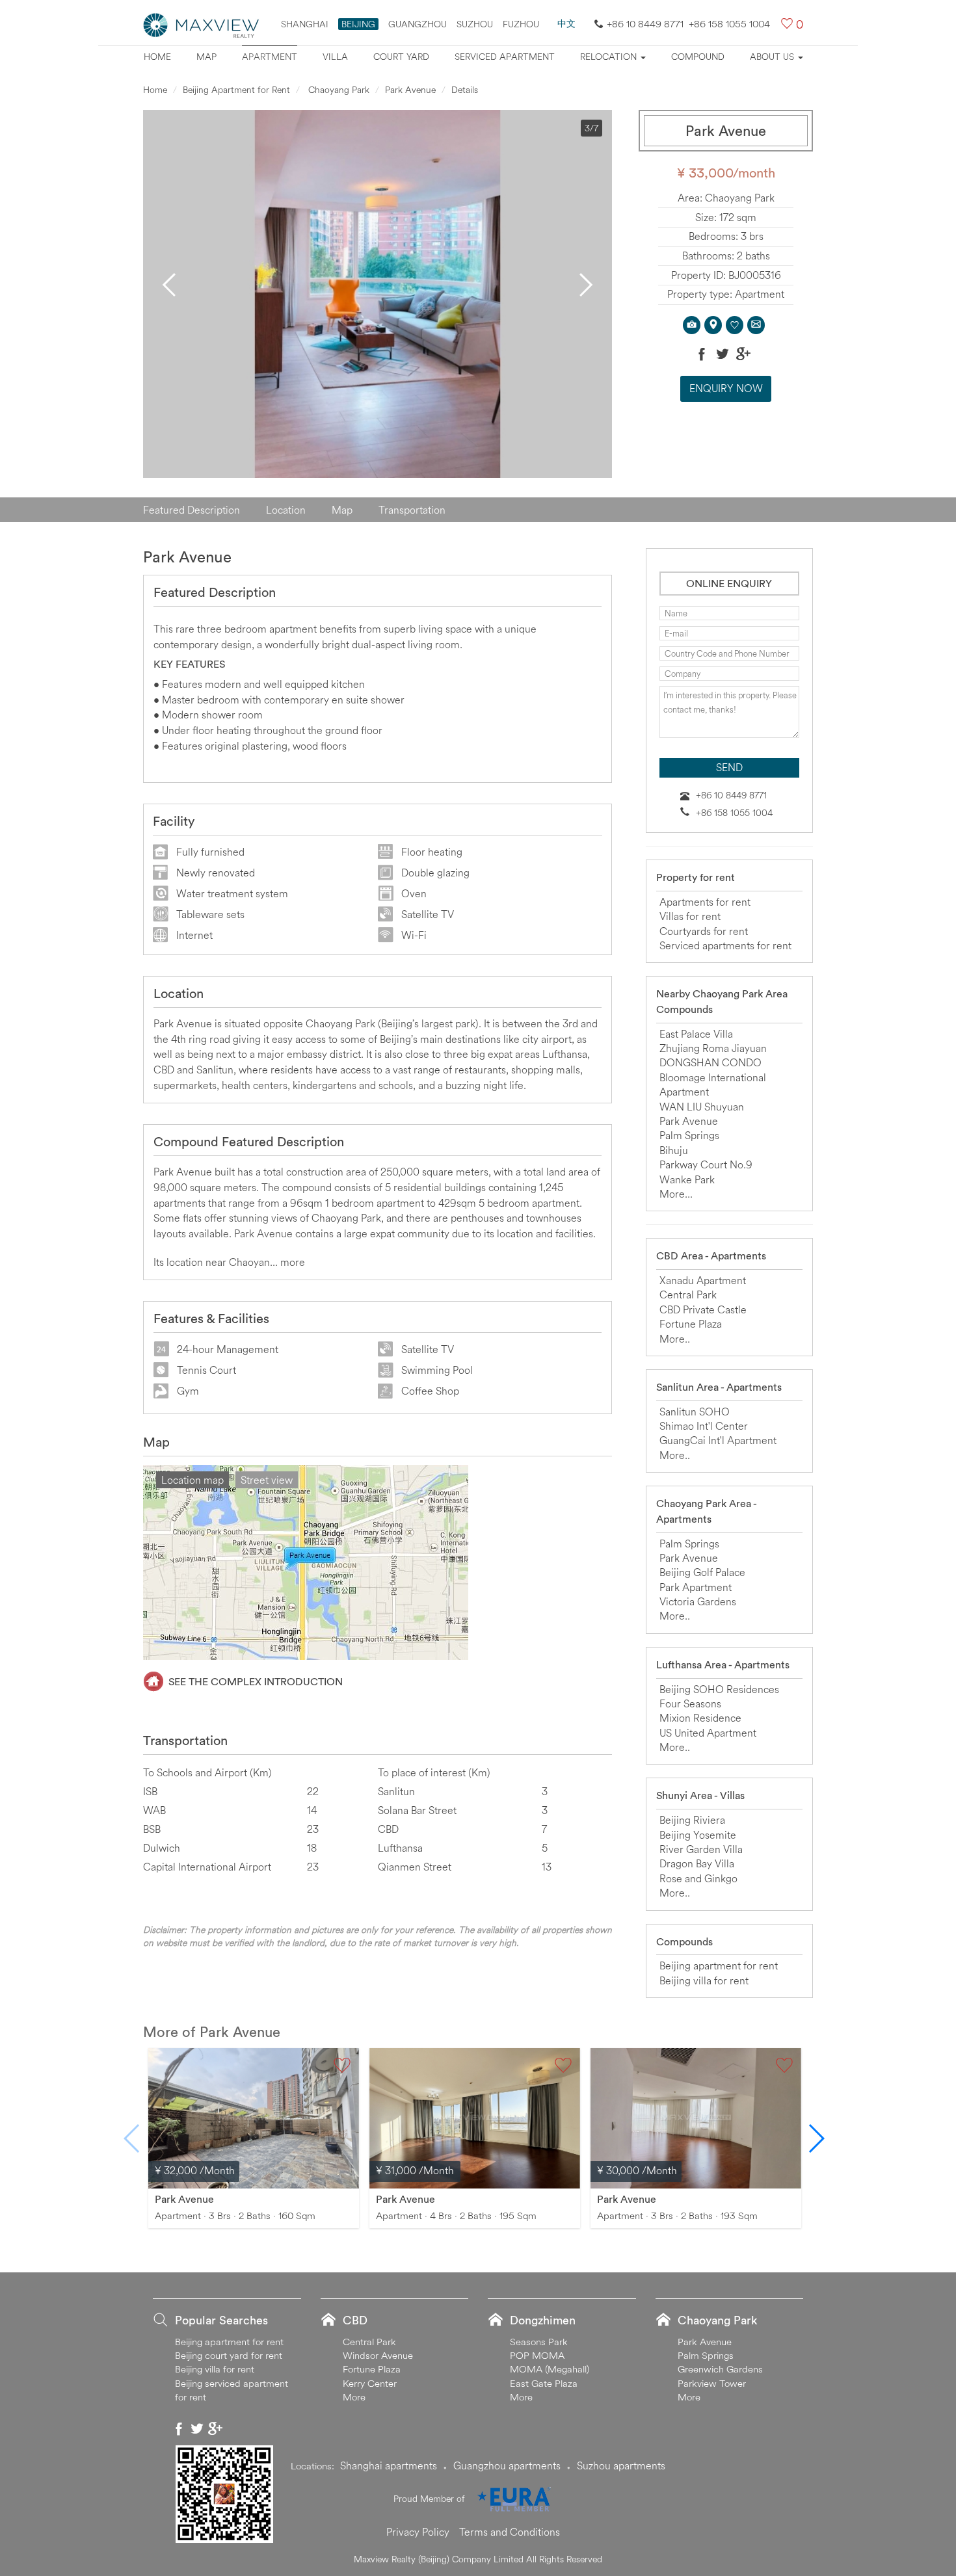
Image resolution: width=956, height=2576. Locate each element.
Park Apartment (696, 1587)
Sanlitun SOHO (695, 1412)
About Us (773, 57)
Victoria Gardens (698, 1601)
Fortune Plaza (691, 1324)
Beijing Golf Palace (702, 1572)
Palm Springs (689, 1135)
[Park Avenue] (254, 2117)
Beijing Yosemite (698, 1835)
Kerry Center (370, 2383)
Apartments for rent (705, 902)
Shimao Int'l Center (704, 1426)
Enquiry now (726, 388)
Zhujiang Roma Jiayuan (713, 1048)
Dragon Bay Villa (697, 1863)
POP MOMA (537, 2355)
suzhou (475, 24)
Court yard (401, 57)
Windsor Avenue (378, 2355)
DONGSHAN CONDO (710, 1062)
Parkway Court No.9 (706, 1164)
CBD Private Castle (703, 1309)
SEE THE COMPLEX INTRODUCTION (256, 1681)
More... (676, 1194)
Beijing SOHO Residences (719, 1689)
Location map (193, 1480)
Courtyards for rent (704, 931)
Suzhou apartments (621, 2465)
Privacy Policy (418, 2532)
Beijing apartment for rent (719, 1965)
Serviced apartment (505, 57)
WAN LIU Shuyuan (702, 1107)
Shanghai (305, 24)
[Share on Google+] (743, 354)
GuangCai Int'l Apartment (718, 1440)
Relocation (610, 57)
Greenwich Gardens (720, 2369)
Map (206, 57)
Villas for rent (690, 916)
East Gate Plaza (544, 2383)
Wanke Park (687, 1179)
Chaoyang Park (338, 90)
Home (157, 57)
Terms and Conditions (510, 2532)
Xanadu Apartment (703, 1280)
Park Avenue (410, 90)
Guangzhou (418, 24)
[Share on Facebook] (702, 354)
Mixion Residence (700, 1718)
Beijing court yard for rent (229, 2355)
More (354, 2397)
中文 (566, 23)
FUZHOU (521, 24)
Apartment (270, 57)
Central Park (688, 1295)
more (293, 1262)
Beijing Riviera (692, 1820)
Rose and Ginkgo (698, 1878)
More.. (675, 1339)
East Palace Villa (696, 1034)
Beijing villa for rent (704, 1980)
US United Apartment (708, 1733)
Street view (267, 1480)
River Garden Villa (701, 1849)
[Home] (202, 24)
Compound (698, 57)
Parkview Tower (712, 2383)
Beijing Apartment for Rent (236, 90)
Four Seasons (690, 1703)
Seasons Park (539, 2342)
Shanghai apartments (389, 2465)
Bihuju (674, 1150)
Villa (335, 57)
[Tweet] (723, 354)
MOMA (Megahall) (550, 2369)
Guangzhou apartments (507, 2465)
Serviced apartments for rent (725, 945)
